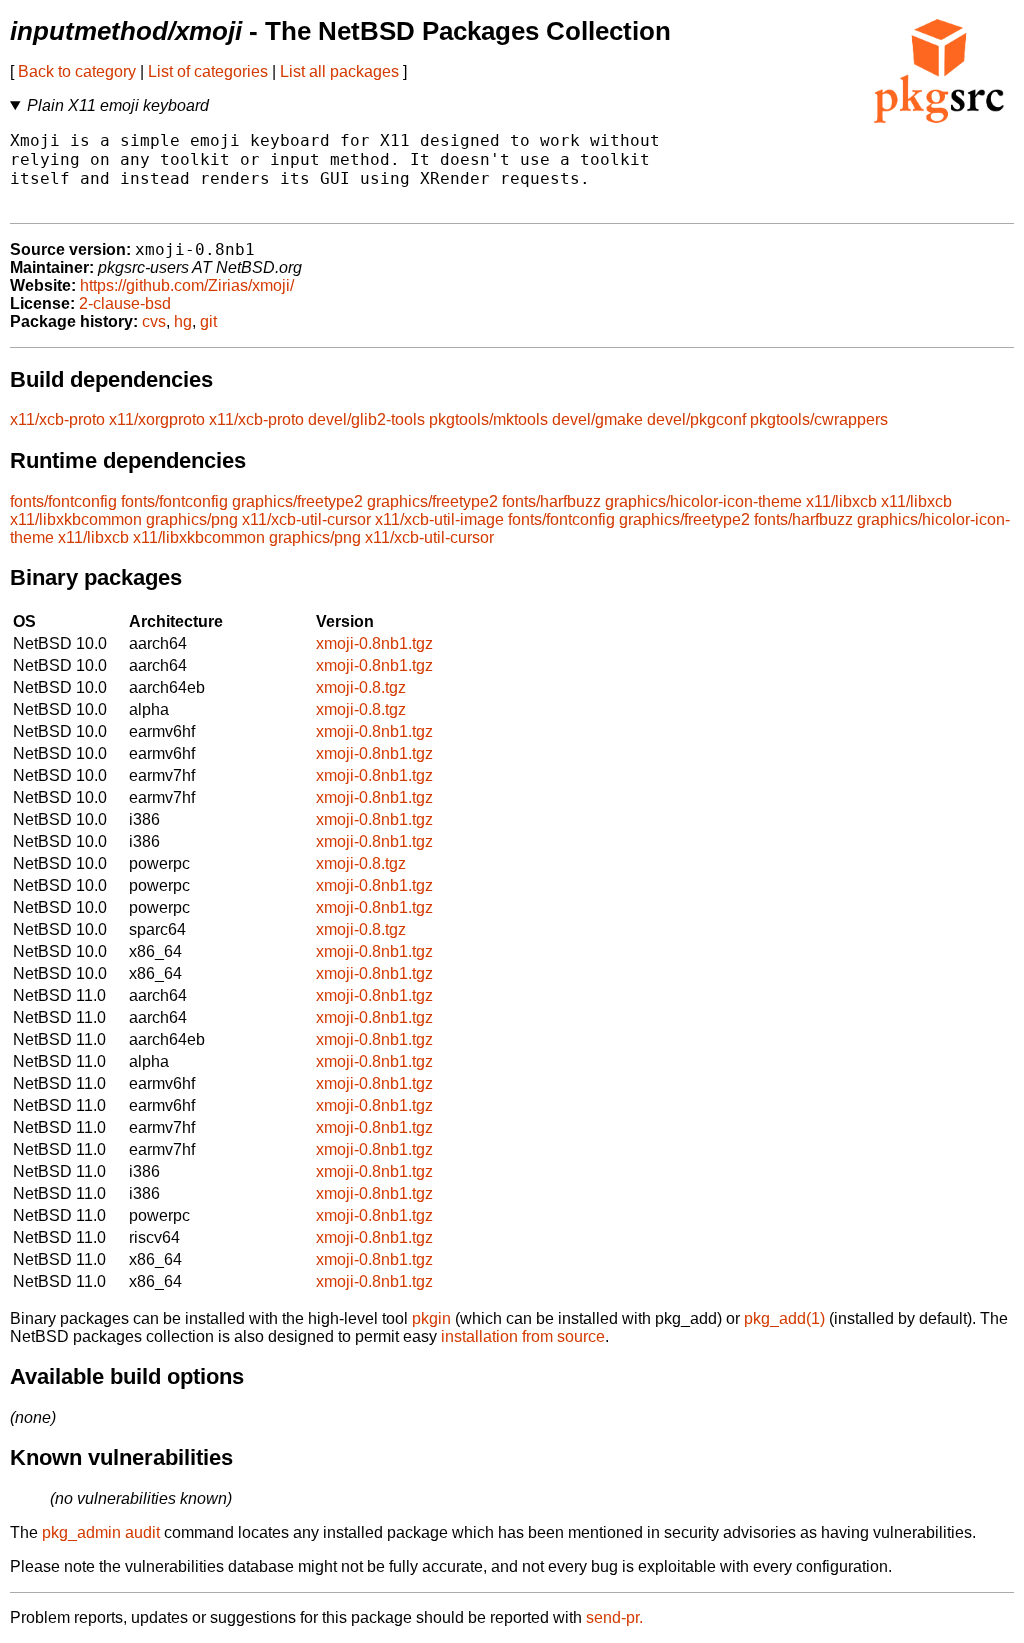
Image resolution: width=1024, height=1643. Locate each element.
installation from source (523, 1336)
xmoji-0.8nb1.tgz (374, 643)
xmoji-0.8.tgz (361, 687)
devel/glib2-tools (366, 419)
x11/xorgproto (157, 419)
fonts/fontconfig (63, 501)
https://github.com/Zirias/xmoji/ (187, 285)
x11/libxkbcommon (76, 519)
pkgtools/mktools (488, 419)
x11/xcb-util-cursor (306, 519)
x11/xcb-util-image (439, 519)
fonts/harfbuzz (551, 501)
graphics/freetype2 (297, 501)
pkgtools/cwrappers (819, 419)
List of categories (208, 71)
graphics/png (192, 519)
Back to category (77, 71)
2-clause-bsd (125, 303)
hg (183, 321)
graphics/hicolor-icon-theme (703, 501)
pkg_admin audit (101, 1532)
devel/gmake (597, 419)
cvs (154, 321)
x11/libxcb (841, 501)
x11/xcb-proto (57, 419)
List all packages (339, 71)
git (208, 321)
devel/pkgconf (696, 419)
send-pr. (614, 1617)
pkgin (431, 1318)
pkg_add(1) (784, 1318)
